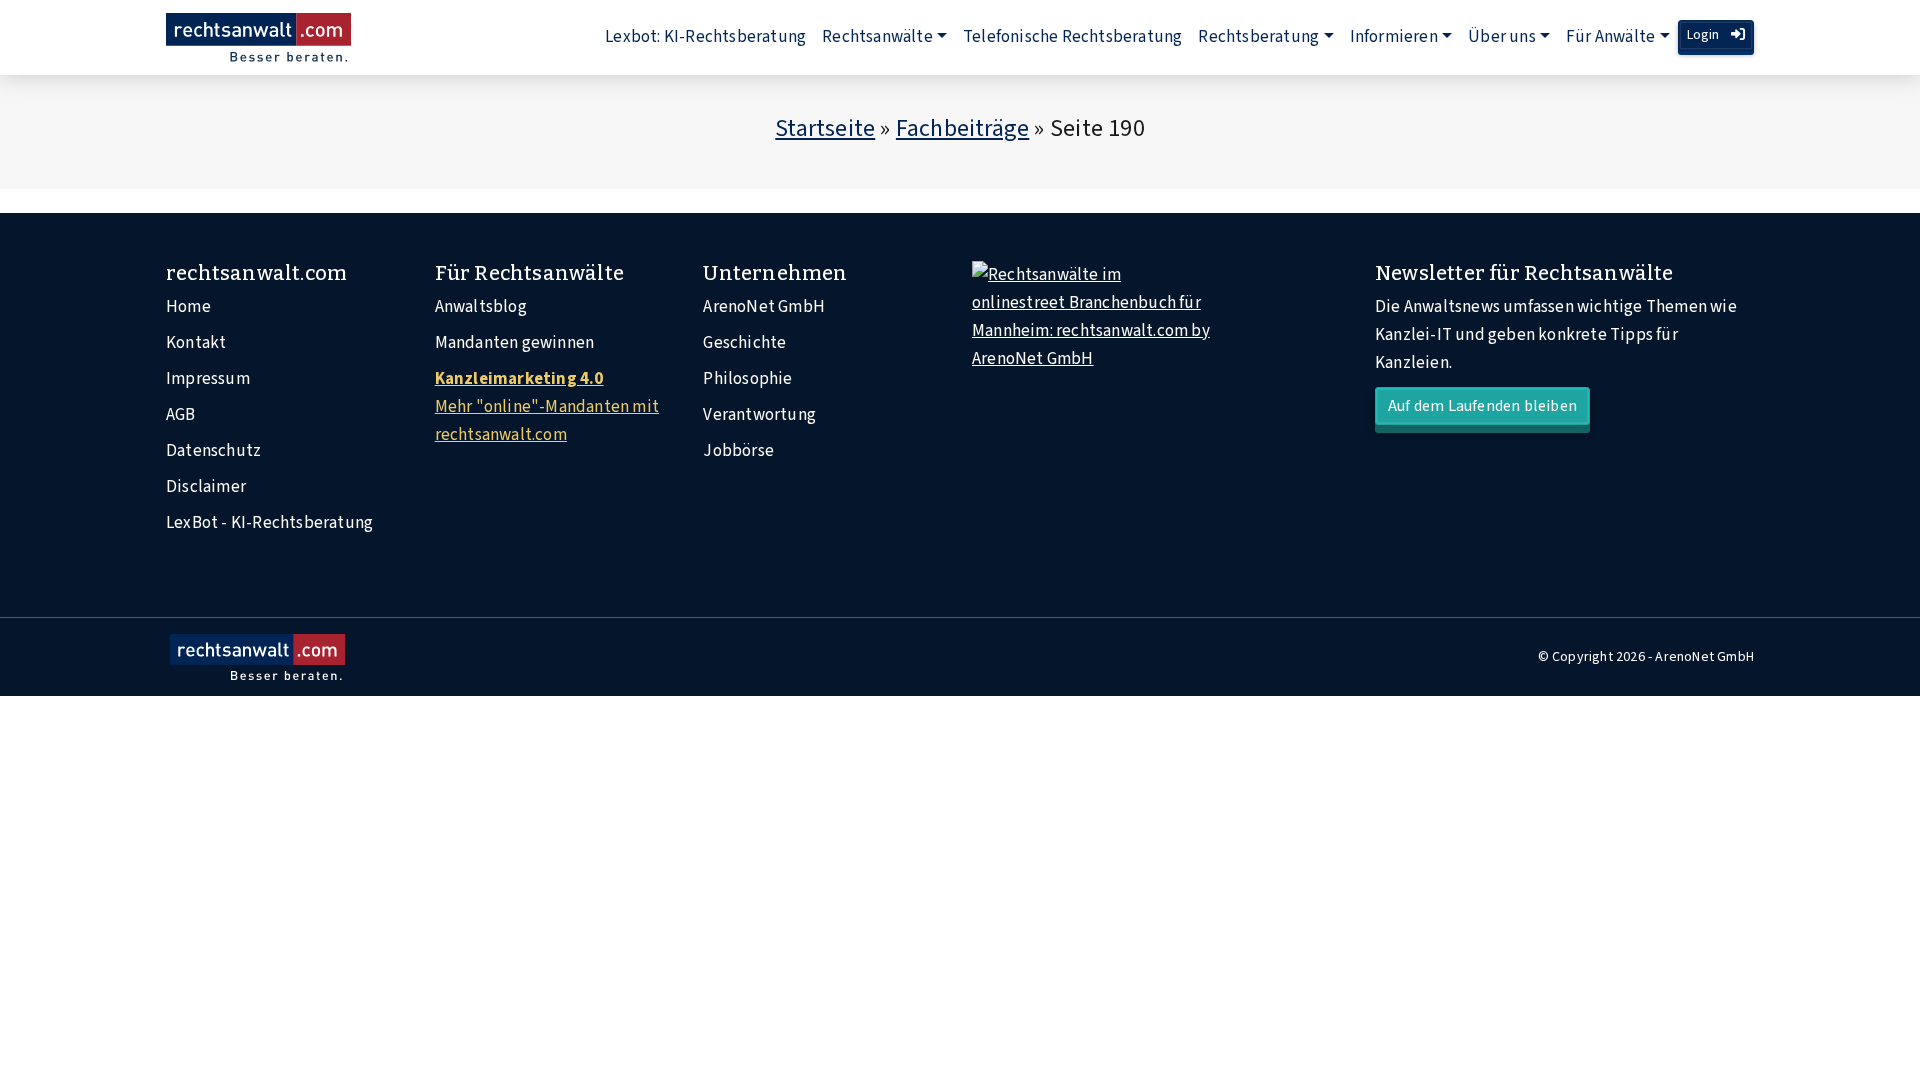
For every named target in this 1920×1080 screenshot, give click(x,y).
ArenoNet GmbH (764, 307)
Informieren (1394, 37)
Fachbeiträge (962, 128)
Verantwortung (759, 415)
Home (188, 307)
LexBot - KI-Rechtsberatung (269, 523)
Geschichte (744, 343)
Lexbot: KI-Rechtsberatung (705, 37)
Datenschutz (213, 451)
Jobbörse (738, 451)
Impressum (208, 379)
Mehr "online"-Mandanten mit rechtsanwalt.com (547, 407)
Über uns (1502, 37)
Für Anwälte (1610, 37)
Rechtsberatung (1258, 37)
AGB (181, 415)
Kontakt (196, 343)
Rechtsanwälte (877, 37)
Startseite (825, 128)
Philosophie (747, 379)
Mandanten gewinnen (515, 343)
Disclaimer (206, 487)
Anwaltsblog (481, 307)
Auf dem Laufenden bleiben (1482, 406)
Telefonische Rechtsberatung (1072, 37)
